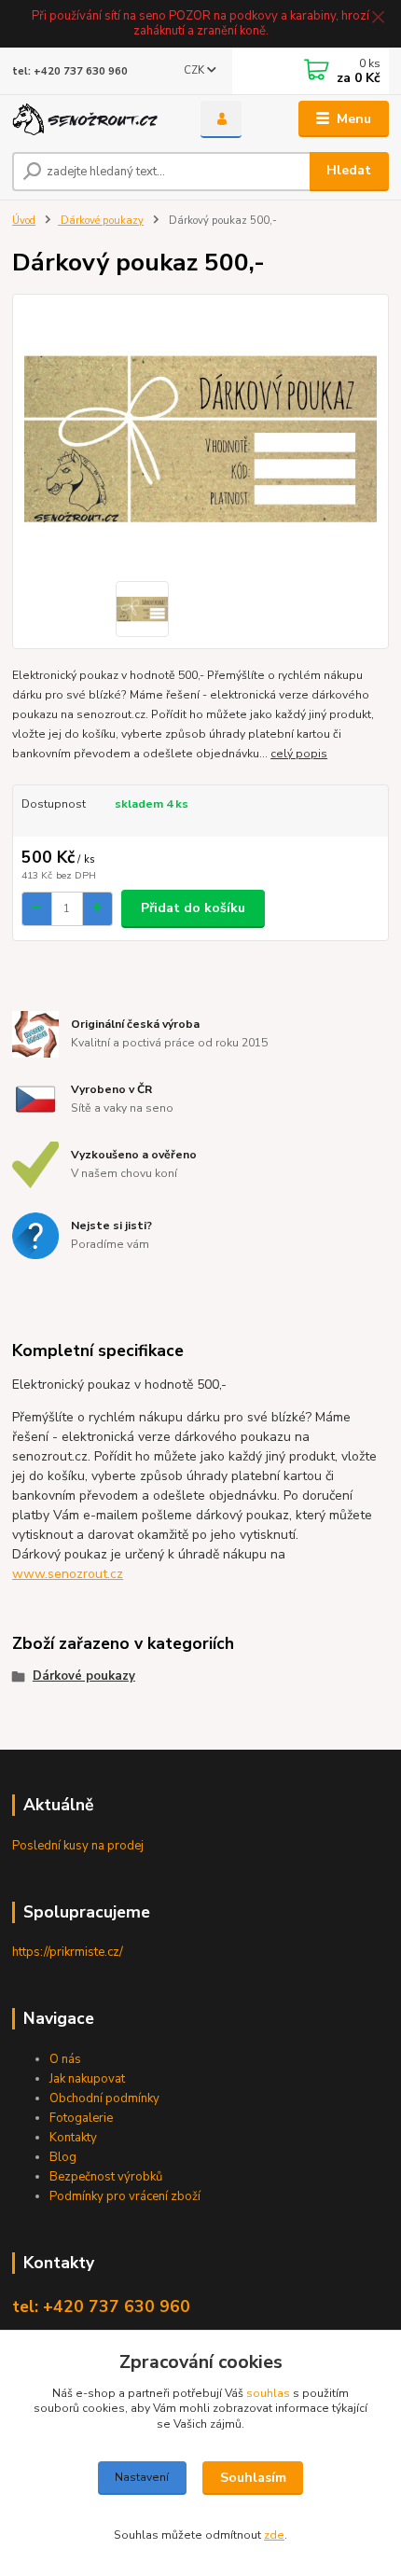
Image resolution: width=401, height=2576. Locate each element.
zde (274, 2535)
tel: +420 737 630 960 (70, 71)
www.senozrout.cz (68, 1574)
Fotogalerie (81, 2118)
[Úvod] (90, 120)
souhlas (268, 2393)
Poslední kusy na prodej (78, 1846)
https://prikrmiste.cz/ (68, 1952)
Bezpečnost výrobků (106, 2177)
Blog (63, 2157)
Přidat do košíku (193, 908)
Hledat (349, 170)
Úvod (24, 221)
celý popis (299, 754)
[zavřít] (378, 19)
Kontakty (73, 2138)
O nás (65, 2059)
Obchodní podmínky (104, 2098)
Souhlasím (253, 2478)
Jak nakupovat (87, 2079)
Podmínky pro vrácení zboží (125, 2196)
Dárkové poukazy (101, 221)
